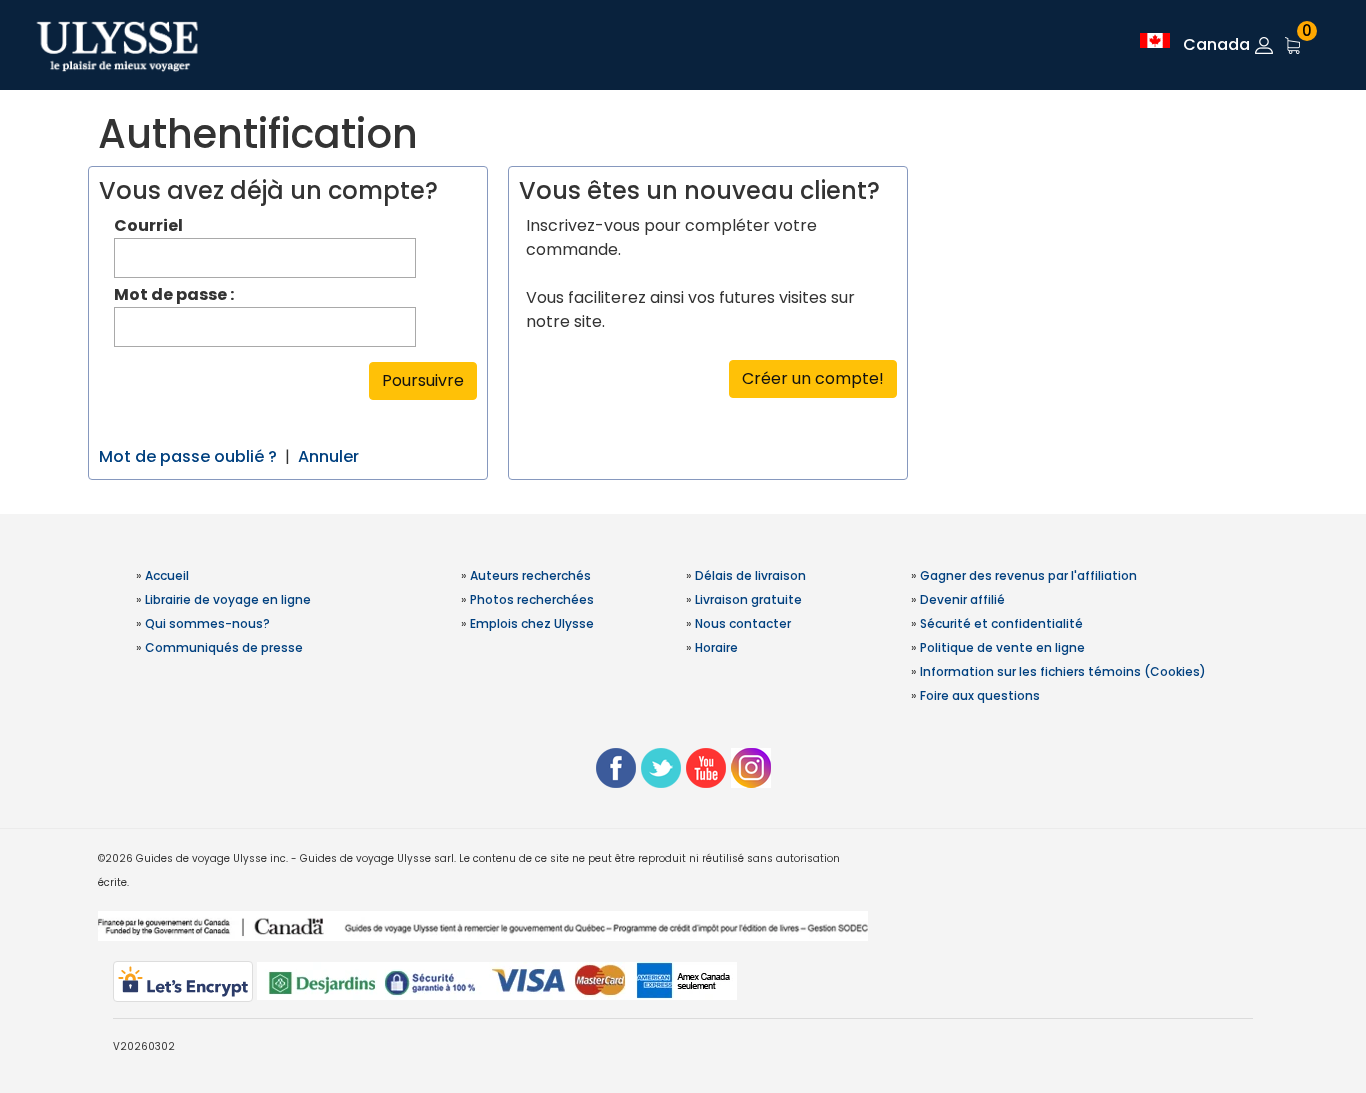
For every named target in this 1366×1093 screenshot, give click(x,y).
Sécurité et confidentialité (1001, 623)
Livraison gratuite (748, 599)
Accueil (167, 575)
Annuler (328, 456)
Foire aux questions (980, 695)
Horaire (716, 647)
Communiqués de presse (224, 647)
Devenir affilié (962, 599)
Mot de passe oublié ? (188, 456)
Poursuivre (423, 380)
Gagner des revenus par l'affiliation (1028, 575)
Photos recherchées (532, 599)
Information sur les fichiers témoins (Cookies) (1063, 671)
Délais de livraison (750, 575)
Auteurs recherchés (530, 575)
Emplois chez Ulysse (532, 623)
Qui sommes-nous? (207, 623)
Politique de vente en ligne (1002, 647)
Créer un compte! (813, 378)
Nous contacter (743, 623)
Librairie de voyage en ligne (228, 599)
